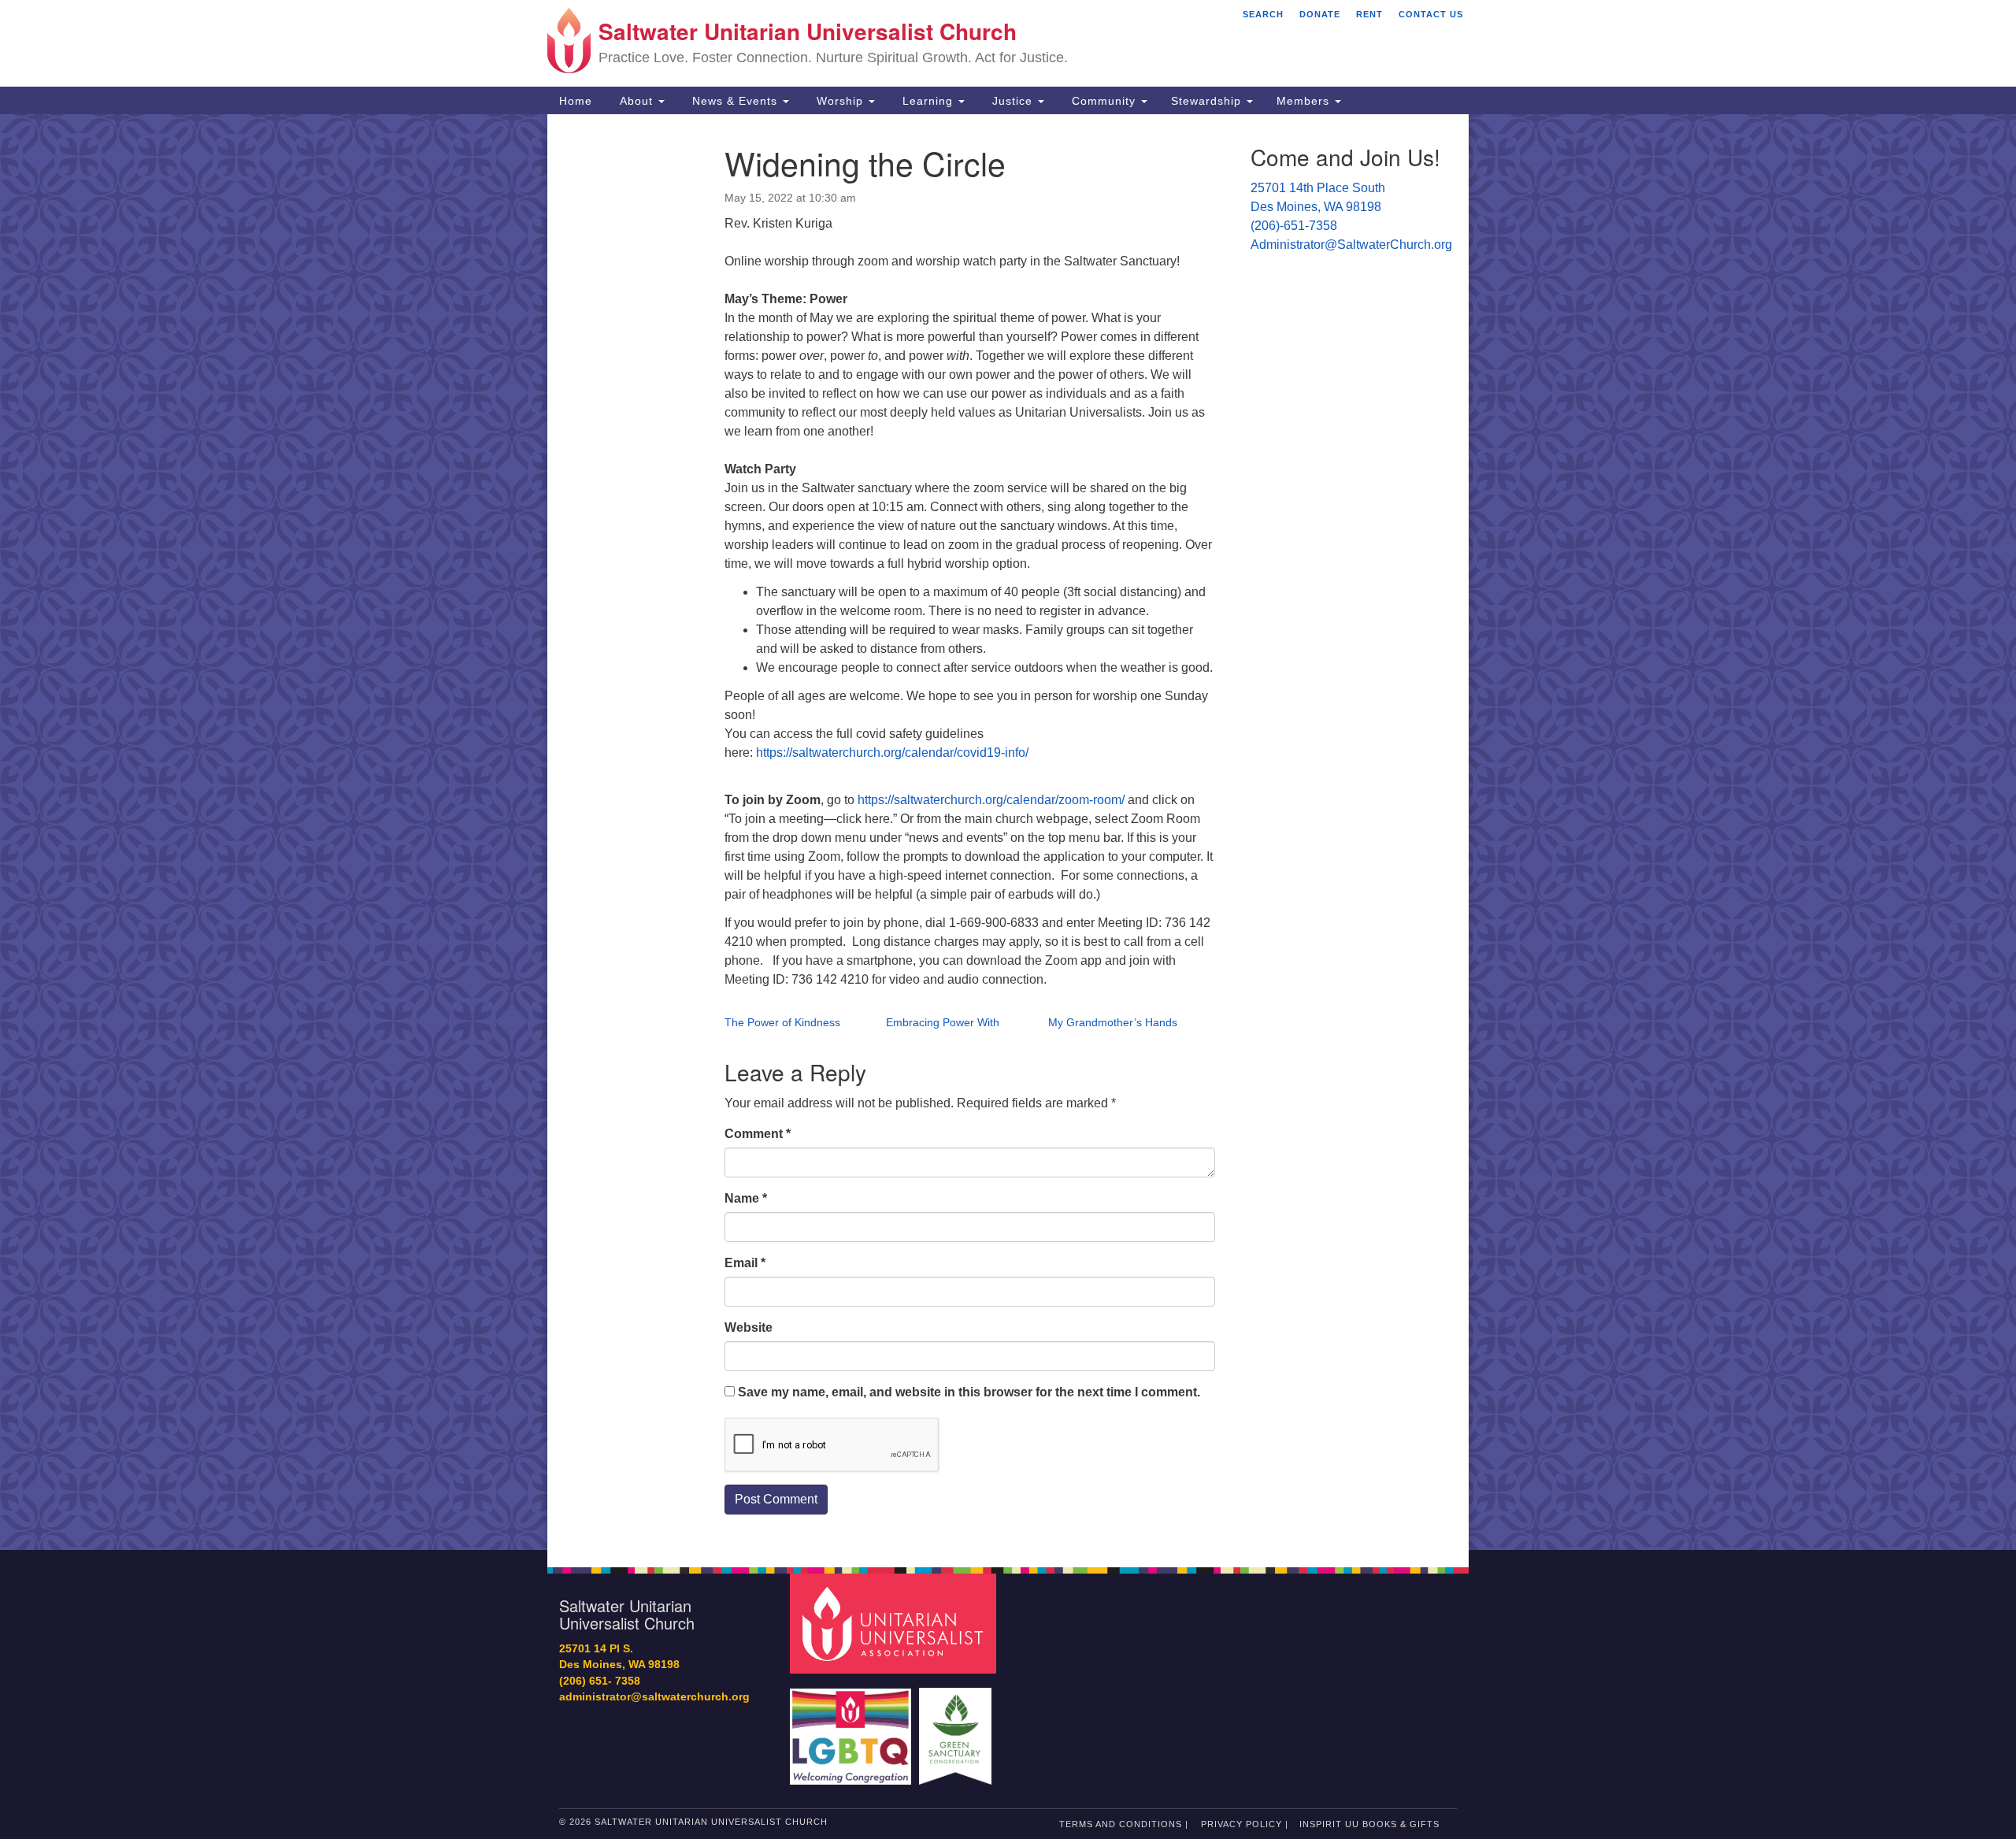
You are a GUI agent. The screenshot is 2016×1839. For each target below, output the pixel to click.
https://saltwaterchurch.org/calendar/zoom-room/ (991, 800)
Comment (758, 1134)
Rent (1369, 14)
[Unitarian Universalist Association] (895, 1623)
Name (746, 1198)
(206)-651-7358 (1294, 226)
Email (745, 1263)
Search (1263, 14)
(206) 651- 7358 (600, 1681)
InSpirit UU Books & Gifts (1369, 1824)
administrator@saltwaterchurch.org (654, 1697)
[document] (1008, 832)
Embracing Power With (943, 1022)
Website (749, 1327)
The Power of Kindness (782, 1022)
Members (1305, 101)
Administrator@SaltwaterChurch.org (1351, 245)
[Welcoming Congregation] (853, 1728)
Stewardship (1208, 101)
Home (576, 101)
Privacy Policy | (1245, 1824)
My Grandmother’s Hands (1113, 1022)
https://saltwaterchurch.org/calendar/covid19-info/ (892, 753)
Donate (1320, 14)
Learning (928, 101)
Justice (1012, 101)
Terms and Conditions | (1124, 1824)
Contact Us (1431, 14)
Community (1104, 101)
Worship (840, 101)
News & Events (735, 101)
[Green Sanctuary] (957, 1728)
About (636, 101)
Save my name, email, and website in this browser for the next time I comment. (969, 1392)
